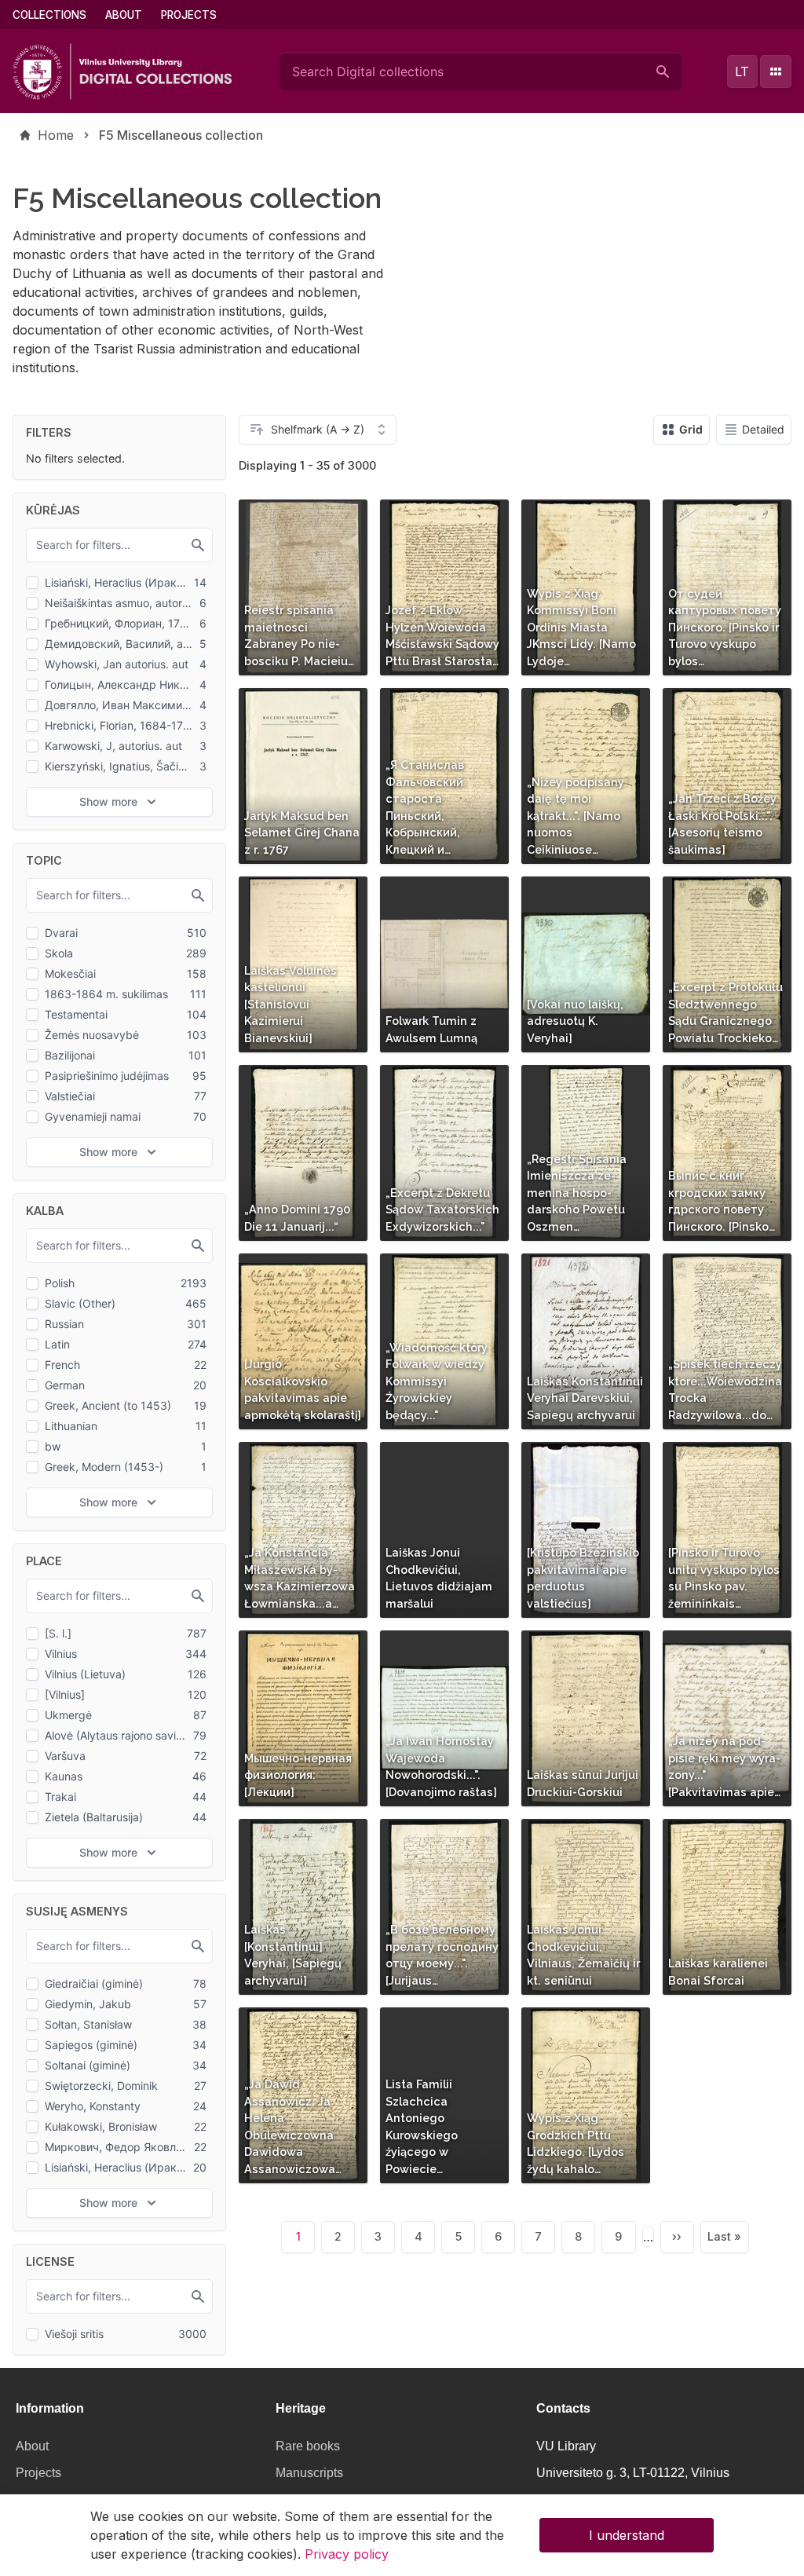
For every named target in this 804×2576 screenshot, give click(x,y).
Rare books (308, 2446)
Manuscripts (309, 2473)
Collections (49, 15)
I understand (627, 2535)
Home (56, 135)
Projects (189, 15)
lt (742, 71)
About (124, 15)
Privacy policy (347, 2554)
